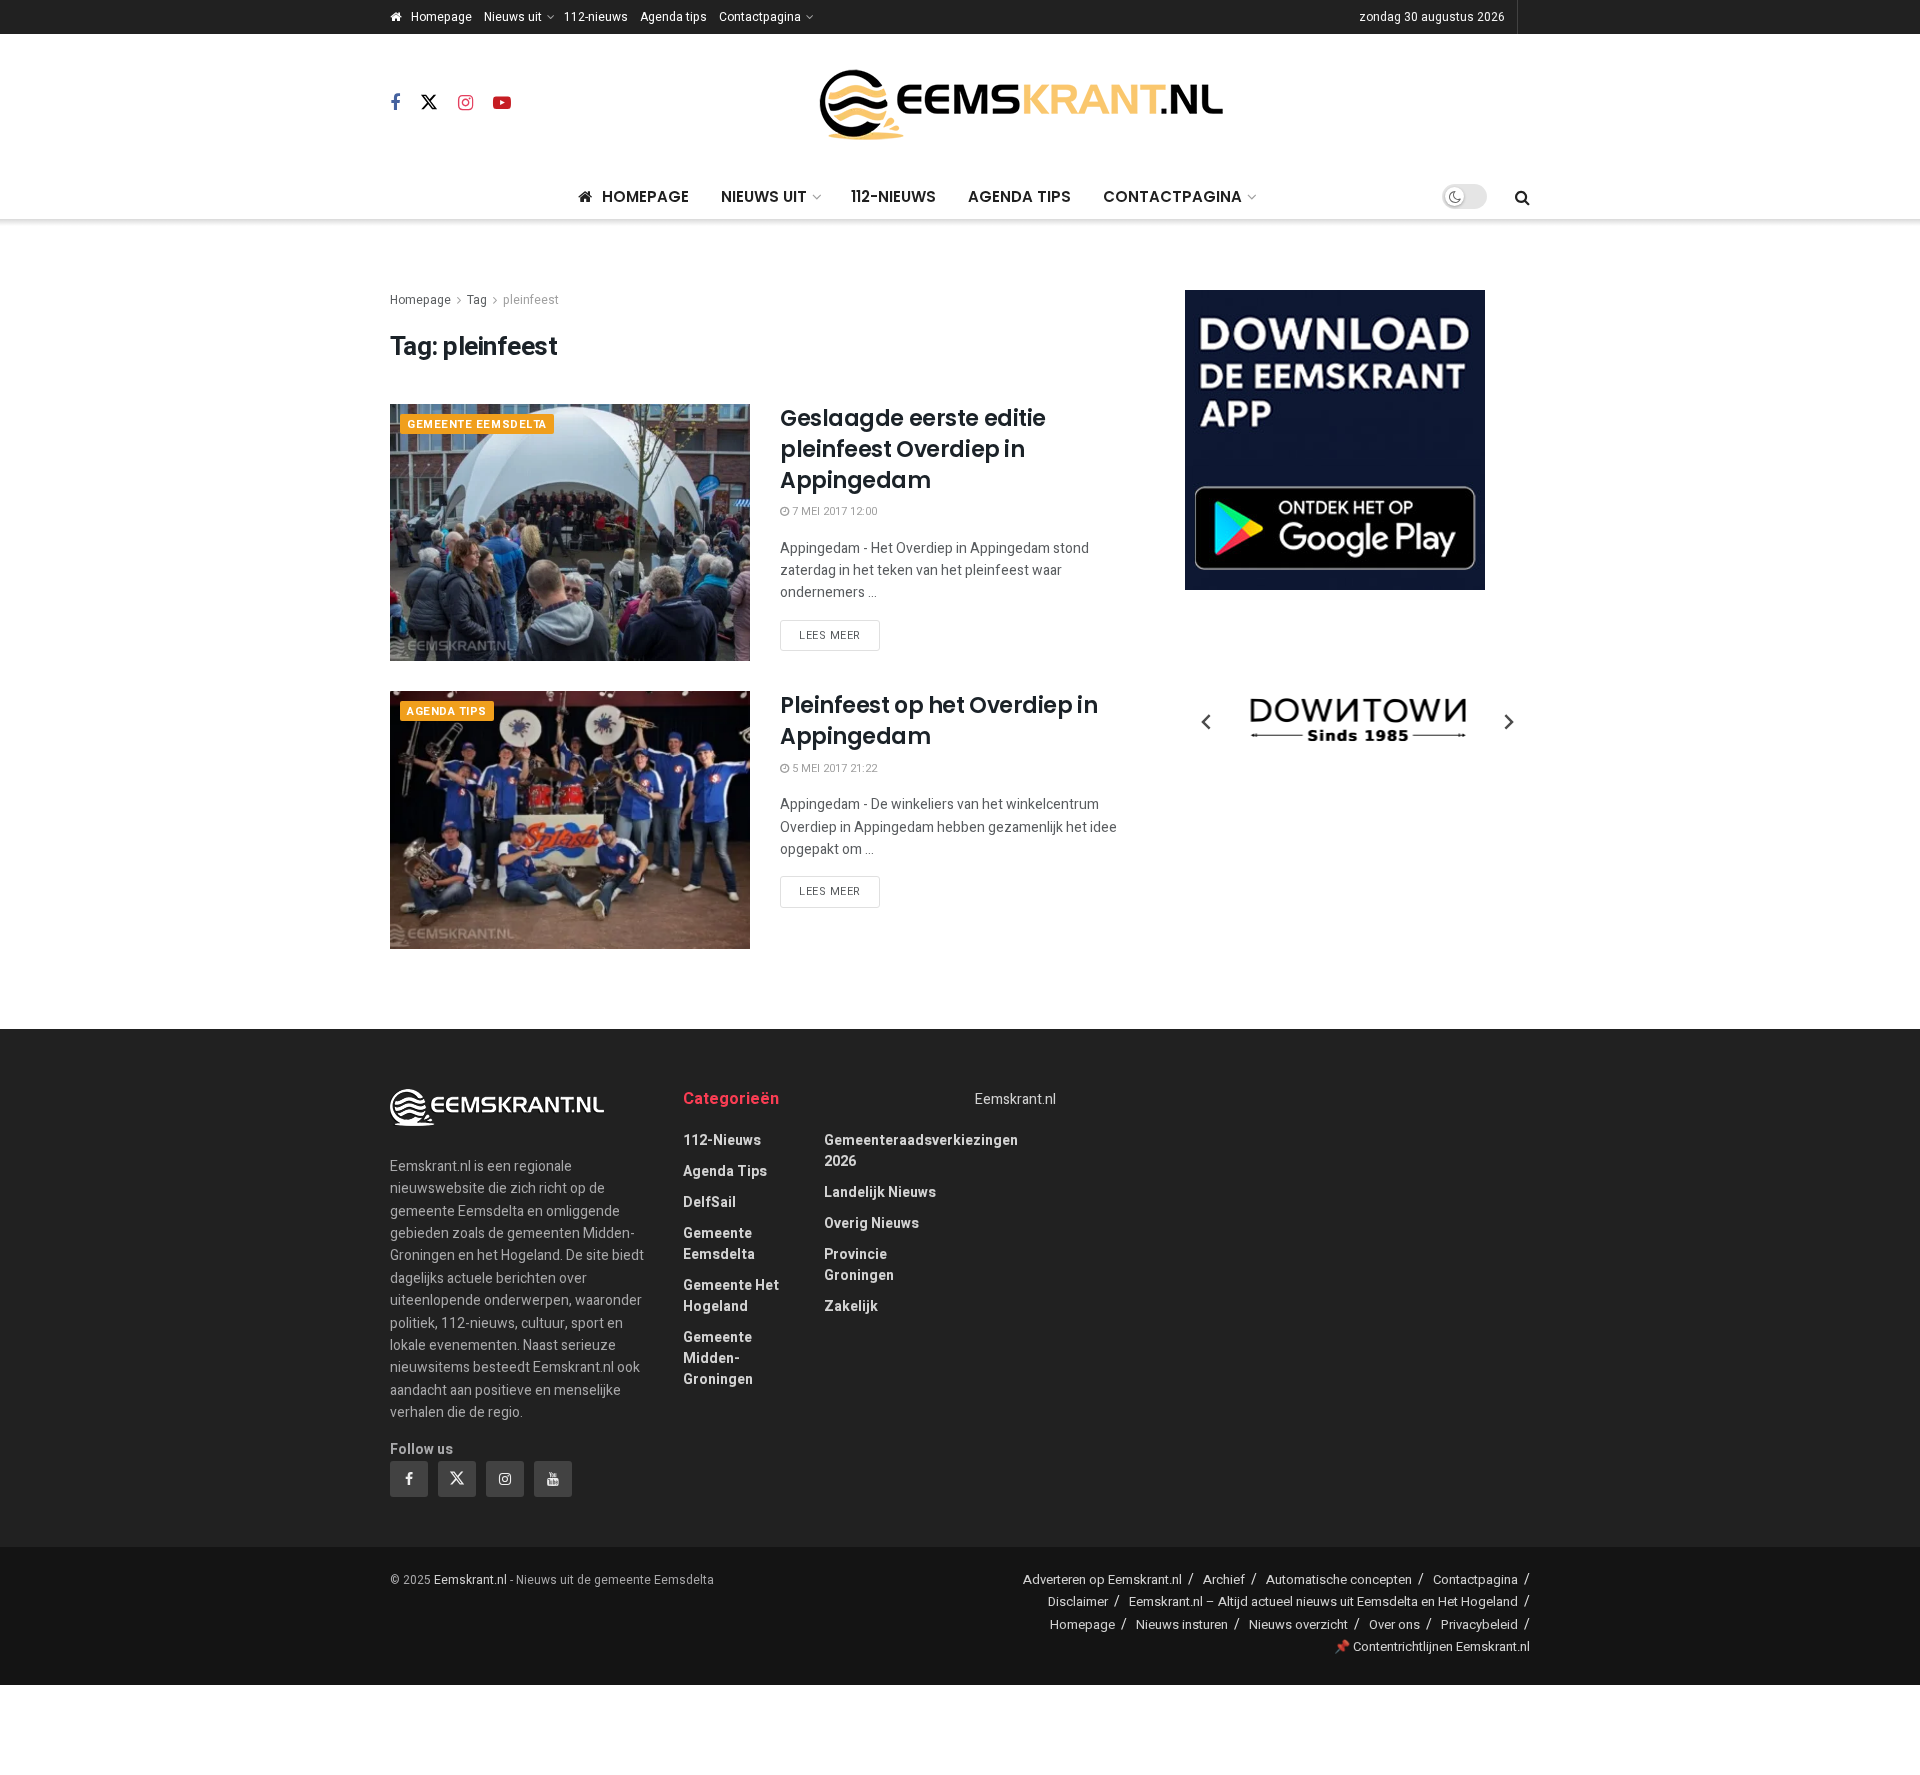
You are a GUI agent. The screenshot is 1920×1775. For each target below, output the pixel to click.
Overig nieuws (871, 1223)
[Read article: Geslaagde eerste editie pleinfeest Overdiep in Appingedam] (570, 532)
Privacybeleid (1479, 1624)
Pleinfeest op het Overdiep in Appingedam (938, 721)
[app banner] (1335, 439)
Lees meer (839, 635)
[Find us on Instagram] (465, 104)
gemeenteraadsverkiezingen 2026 (921, 1151)
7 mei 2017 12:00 (833, 511)
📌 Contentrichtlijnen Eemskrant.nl (1432, 1646)
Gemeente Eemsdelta (477, 424)
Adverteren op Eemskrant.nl (1102, 1579)
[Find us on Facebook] (395, 104)
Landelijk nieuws (880, 1192)
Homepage (441, 17)
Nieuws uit (513, 17)
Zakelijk (851, 1306)
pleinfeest (531, 300)
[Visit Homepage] (1021, 104)
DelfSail (709, 1202)
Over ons (1394, 1624)
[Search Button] (1522, 197)
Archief (1224, 1579)
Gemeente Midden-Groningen (718, 1358)
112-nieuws (596, 17)
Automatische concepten (1339, 1579)
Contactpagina (760, 17)
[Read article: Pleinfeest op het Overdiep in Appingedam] (570, 819)
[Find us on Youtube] (502, 104)
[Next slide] (1508, 722)
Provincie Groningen (859, 1265)
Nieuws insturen (1182, 1624)
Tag (477, 300)
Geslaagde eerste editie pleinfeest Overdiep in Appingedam (913, 449)
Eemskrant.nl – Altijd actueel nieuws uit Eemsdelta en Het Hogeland (1323, 1601)
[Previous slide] (1207, 722)
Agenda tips (673, 17)
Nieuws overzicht (1298, 1624)
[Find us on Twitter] (429, 103)
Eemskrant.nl (1015, 1099)
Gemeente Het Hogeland (731, 1296)
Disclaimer (1078, 1601)
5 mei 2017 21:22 (833, 768)
